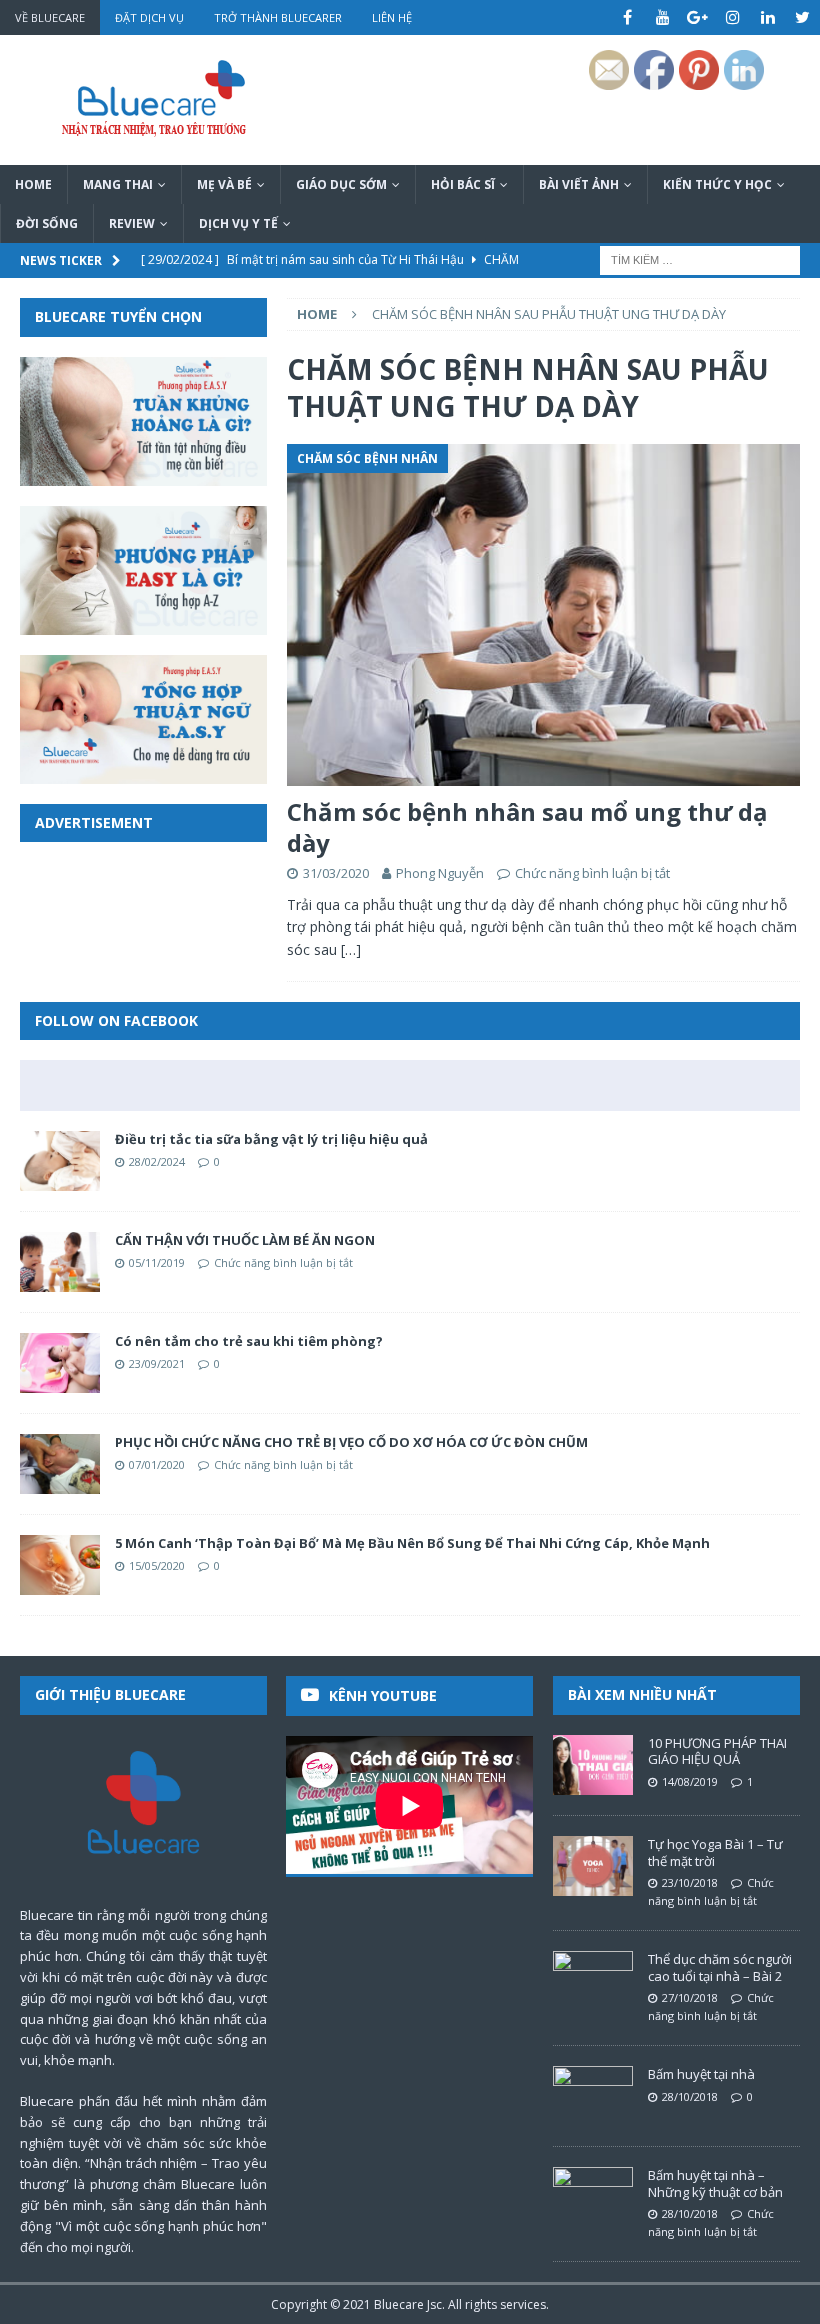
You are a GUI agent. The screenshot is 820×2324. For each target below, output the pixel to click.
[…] (351, 949)
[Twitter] (802, 17)
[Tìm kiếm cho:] (700, 259)
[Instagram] (732, 17)
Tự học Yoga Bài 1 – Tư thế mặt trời (715, 1852)
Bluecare (399, 2304)
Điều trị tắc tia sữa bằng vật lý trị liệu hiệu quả (271, 1139)
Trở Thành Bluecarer (278, 17)
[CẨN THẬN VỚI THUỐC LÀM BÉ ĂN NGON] (60, 1262)
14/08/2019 (690, 1781)
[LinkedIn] (767, 17)
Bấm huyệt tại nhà (701, 2074)
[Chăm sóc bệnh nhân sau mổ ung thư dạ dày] (543, 615)
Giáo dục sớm (341, 184)
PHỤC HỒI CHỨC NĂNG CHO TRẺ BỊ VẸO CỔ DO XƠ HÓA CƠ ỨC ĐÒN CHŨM (351, 1442)
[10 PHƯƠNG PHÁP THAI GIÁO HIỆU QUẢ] (593, 1765)
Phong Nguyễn (440, 873)
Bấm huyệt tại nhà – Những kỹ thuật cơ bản (715, 2183)
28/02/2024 (157, 1161)
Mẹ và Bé (224, 184)
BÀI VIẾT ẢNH (579, 184)
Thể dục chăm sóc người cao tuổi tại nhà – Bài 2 (720, 1967)
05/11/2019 (157, 1262)
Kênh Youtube (383, 1695)
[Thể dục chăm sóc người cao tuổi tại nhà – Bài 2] (593, 1981)
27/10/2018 (690, 1997)
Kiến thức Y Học (717, 184)
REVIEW (132, 223)
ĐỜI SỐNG (47, 223)
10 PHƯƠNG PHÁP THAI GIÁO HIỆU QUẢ (717, 1751)
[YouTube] (662, 17)
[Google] (697, 17)
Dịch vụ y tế (238, 223)
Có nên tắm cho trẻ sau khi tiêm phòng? (249, 1341)
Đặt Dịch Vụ (149, 17)
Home (33, 184)
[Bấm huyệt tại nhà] (593, 2096)
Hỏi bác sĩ (463, 184)
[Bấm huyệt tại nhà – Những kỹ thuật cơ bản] (593, 2197)
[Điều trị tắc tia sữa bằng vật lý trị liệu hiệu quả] (60, 1161)
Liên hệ (392, 17)
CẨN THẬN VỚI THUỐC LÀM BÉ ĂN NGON (245, 1240)
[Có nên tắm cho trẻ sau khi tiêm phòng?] (60, 1363)
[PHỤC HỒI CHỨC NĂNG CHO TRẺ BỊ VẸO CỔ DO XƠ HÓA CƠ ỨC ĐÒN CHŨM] (60, 1464)
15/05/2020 (157, 1565)
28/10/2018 (690, 2096)
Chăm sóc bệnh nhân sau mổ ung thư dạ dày (527, 827)
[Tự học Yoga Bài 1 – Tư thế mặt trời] (593, 1866)
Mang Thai (118, 184)
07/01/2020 (157, 1464)
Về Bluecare (50, 17)
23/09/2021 (157, 1363)
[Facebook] (627, 17)
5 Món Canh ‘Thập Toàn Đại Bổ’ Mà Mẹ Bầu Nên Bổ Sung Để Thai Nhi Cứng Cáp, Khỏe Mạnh (412, 1543)
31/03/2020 (336, 873)
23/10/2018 (690, 1882)
